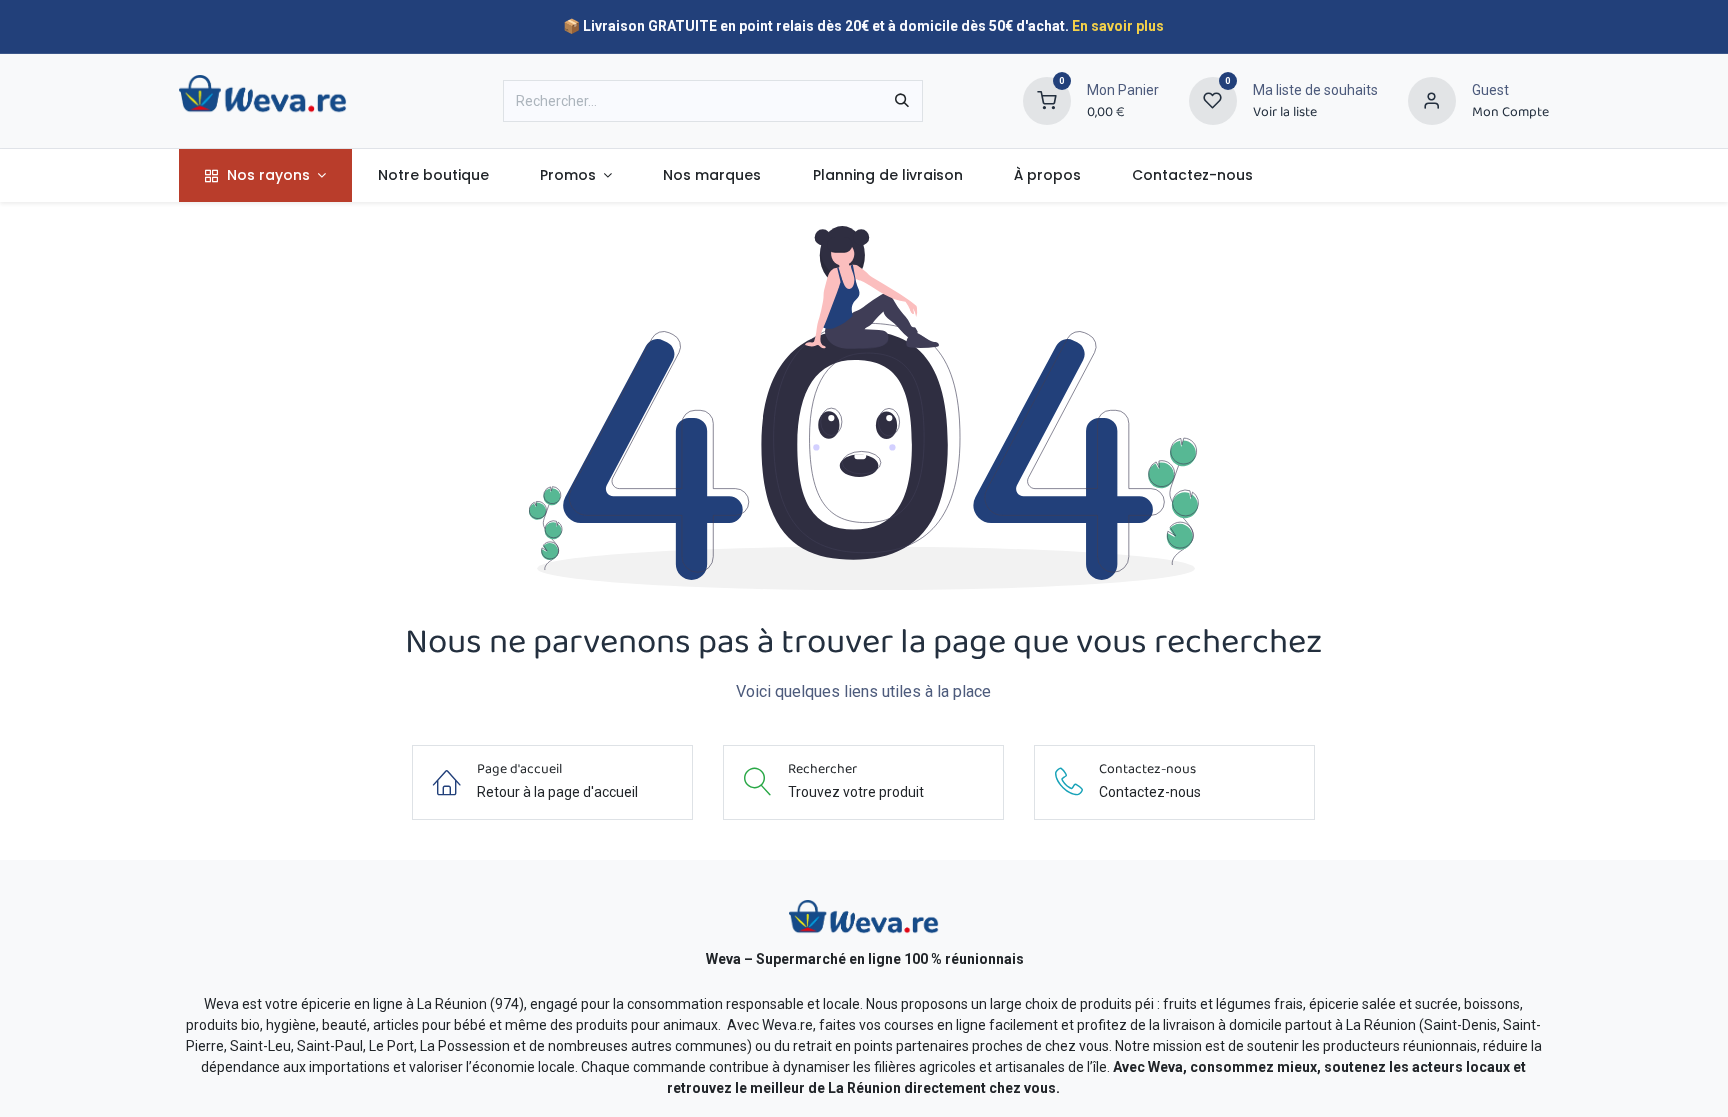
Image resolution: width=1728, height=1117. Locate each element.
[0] (1047, 100)
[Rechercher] (902, 101)
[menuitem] (265, 175)
